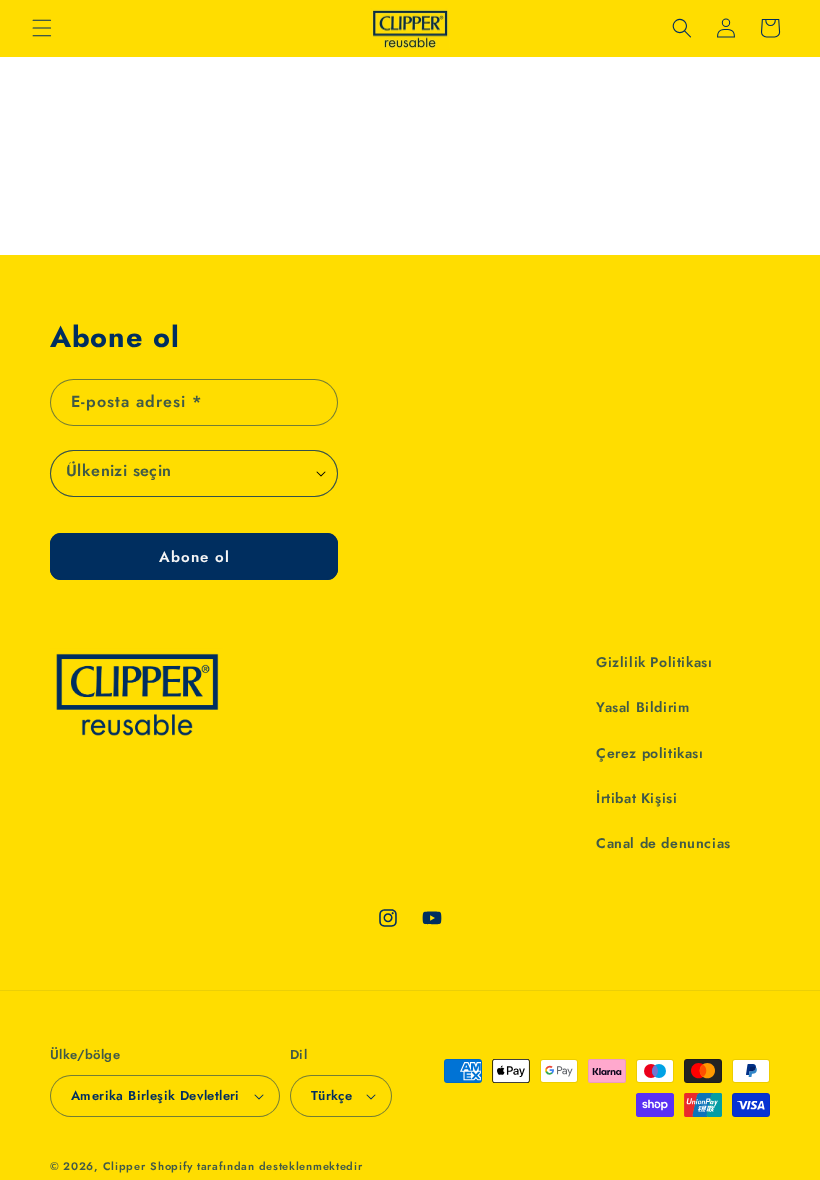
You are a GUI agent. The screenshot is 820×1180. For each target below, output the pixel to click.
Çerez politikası (650, 753)
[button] (42, 28)
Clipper (124, 1166)
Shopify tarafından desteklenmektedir (256, 1166)
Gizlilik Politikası (654, 662)
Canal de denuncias (663, 843)
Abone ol (194, 557)
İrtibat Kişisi (636, 798)
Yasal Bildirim (642, 707)
